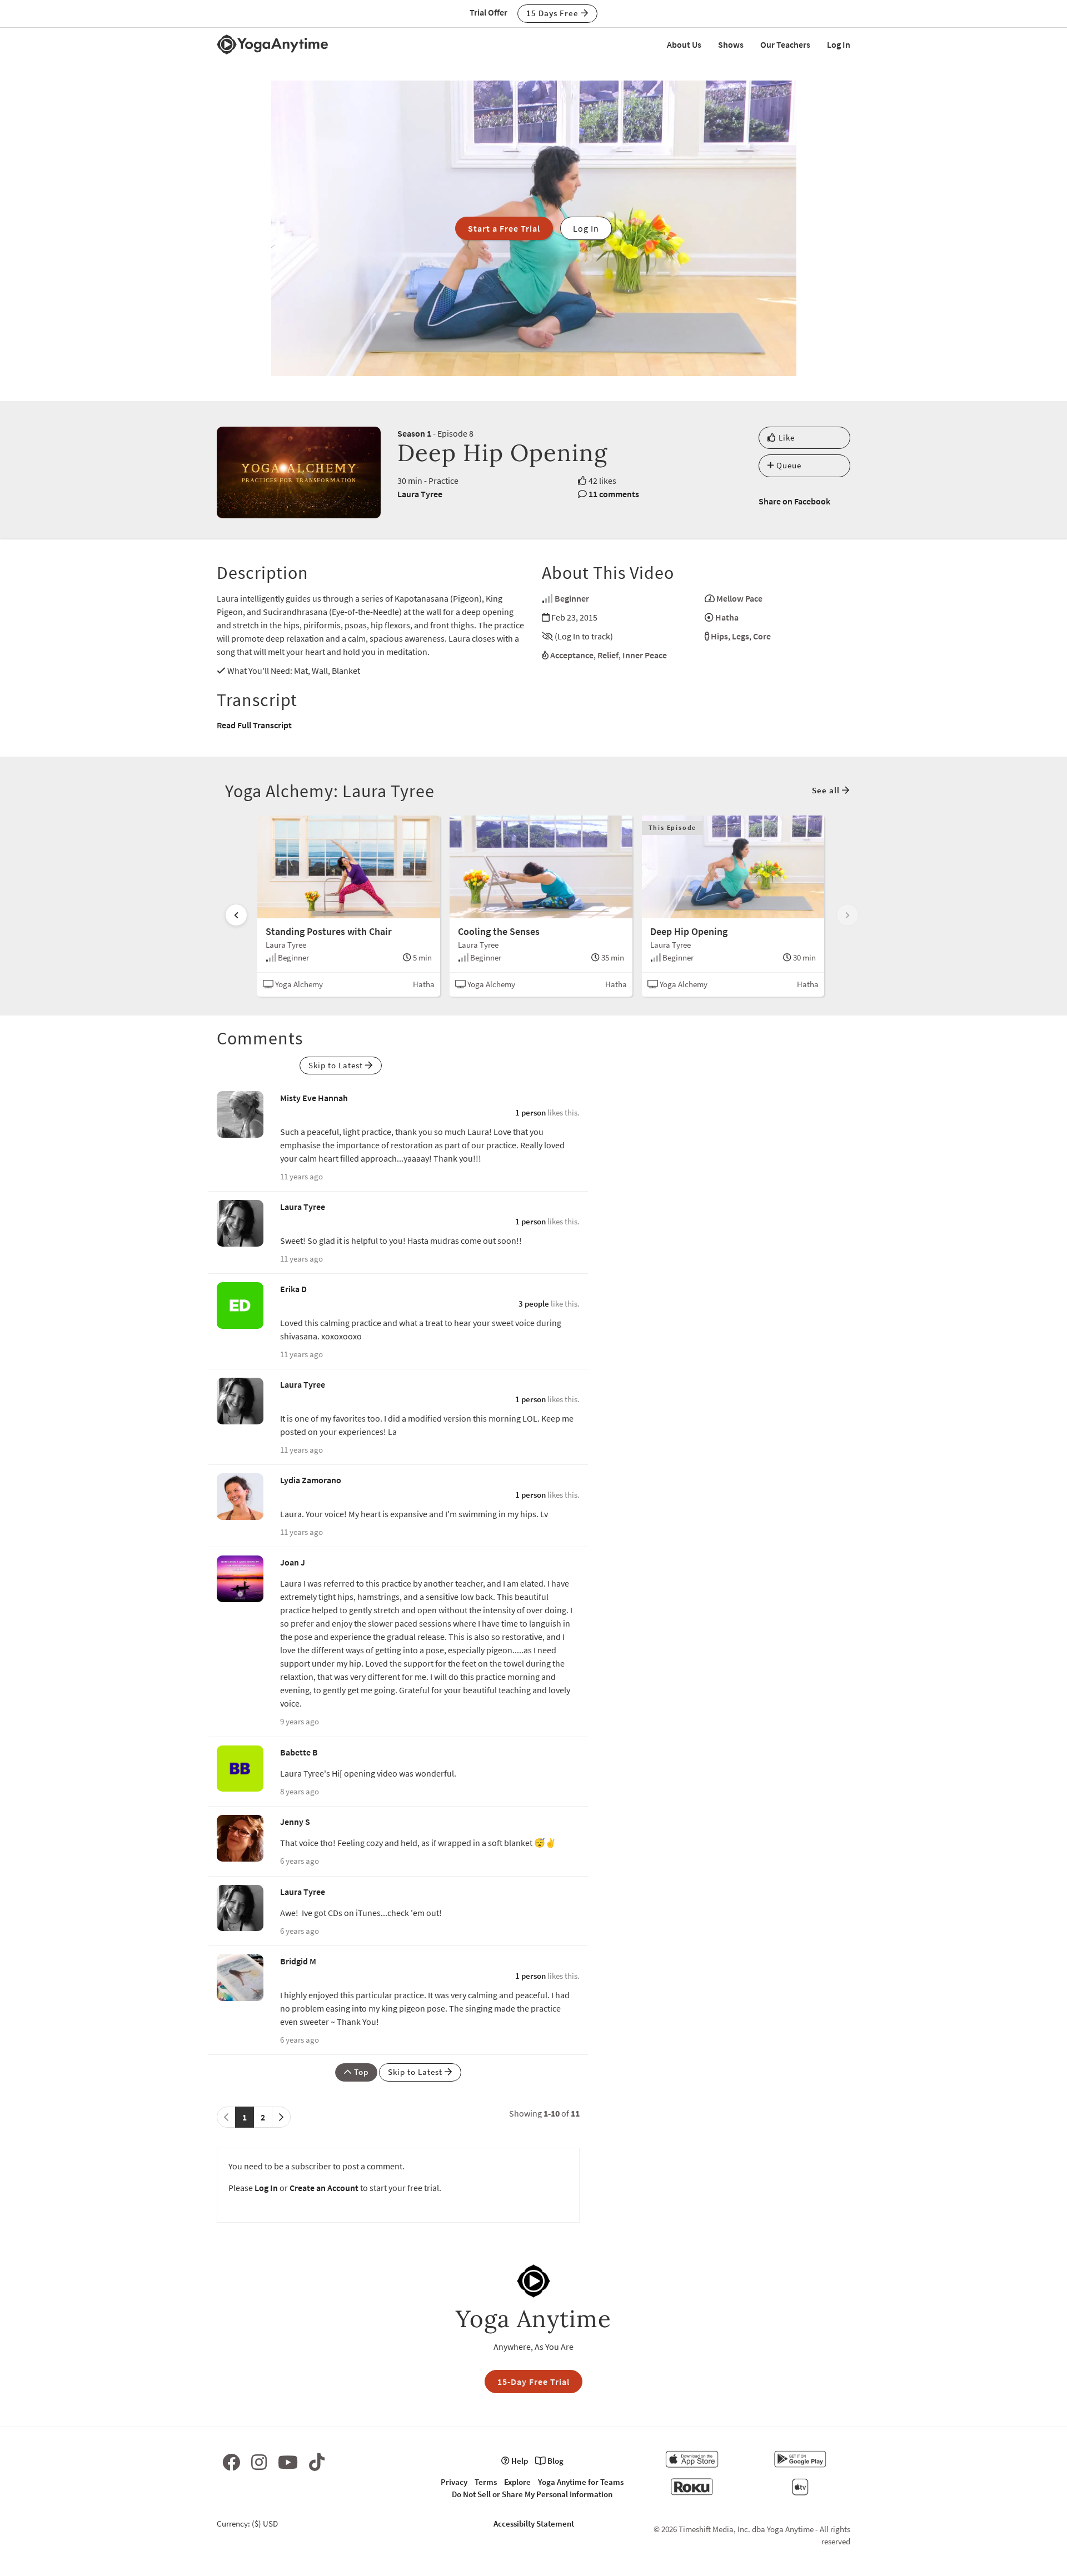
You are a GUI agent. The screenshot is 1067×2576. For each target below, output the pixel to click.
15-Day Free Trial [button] (533, 2382)
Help (519, 2461)
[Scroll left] (236, 915)
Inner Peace (645, 655)
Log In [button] (586, 228)
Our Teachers (785, 44)
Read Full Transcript (254, 725)
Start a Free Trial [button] (504, 228)
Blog (555, 2461)
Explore (517, 2482)
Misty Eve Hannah (314, 1098)
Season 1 (414, 433)
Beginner (572, 598)
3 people (534, 1304)
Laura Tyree (420, 494)
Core (762, 636)
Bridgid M (298, 1961)
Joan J (293, 1562)
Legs (741, 636)
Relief (608, 655)
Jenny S (295, 1822)
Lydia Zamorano (311, 1480)
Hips (719, 636)
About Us (684, 44)
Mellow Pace (739, 598)
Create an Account (324, 2188)
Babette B (299, 1752)
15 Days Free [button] (554, 13)
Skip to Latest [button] (337, 1065)
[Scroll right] (847, 915)
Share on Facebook (794, 501)
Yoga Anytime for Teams (581, 2482)
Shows (731, 44)
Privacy (454, 2482)
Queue (788, 465)
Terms (486, 2482)
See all (827, 790)
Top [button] (360, 2072)
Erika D (293, 1289)
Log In (839, 44)
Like (786, 437)
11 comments (614, 494)
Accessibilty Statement (534, 2524)
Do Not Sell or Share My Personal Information (532, 2494)
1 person (530, 1112)
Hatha (727, 617)
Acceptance (572, 655)
